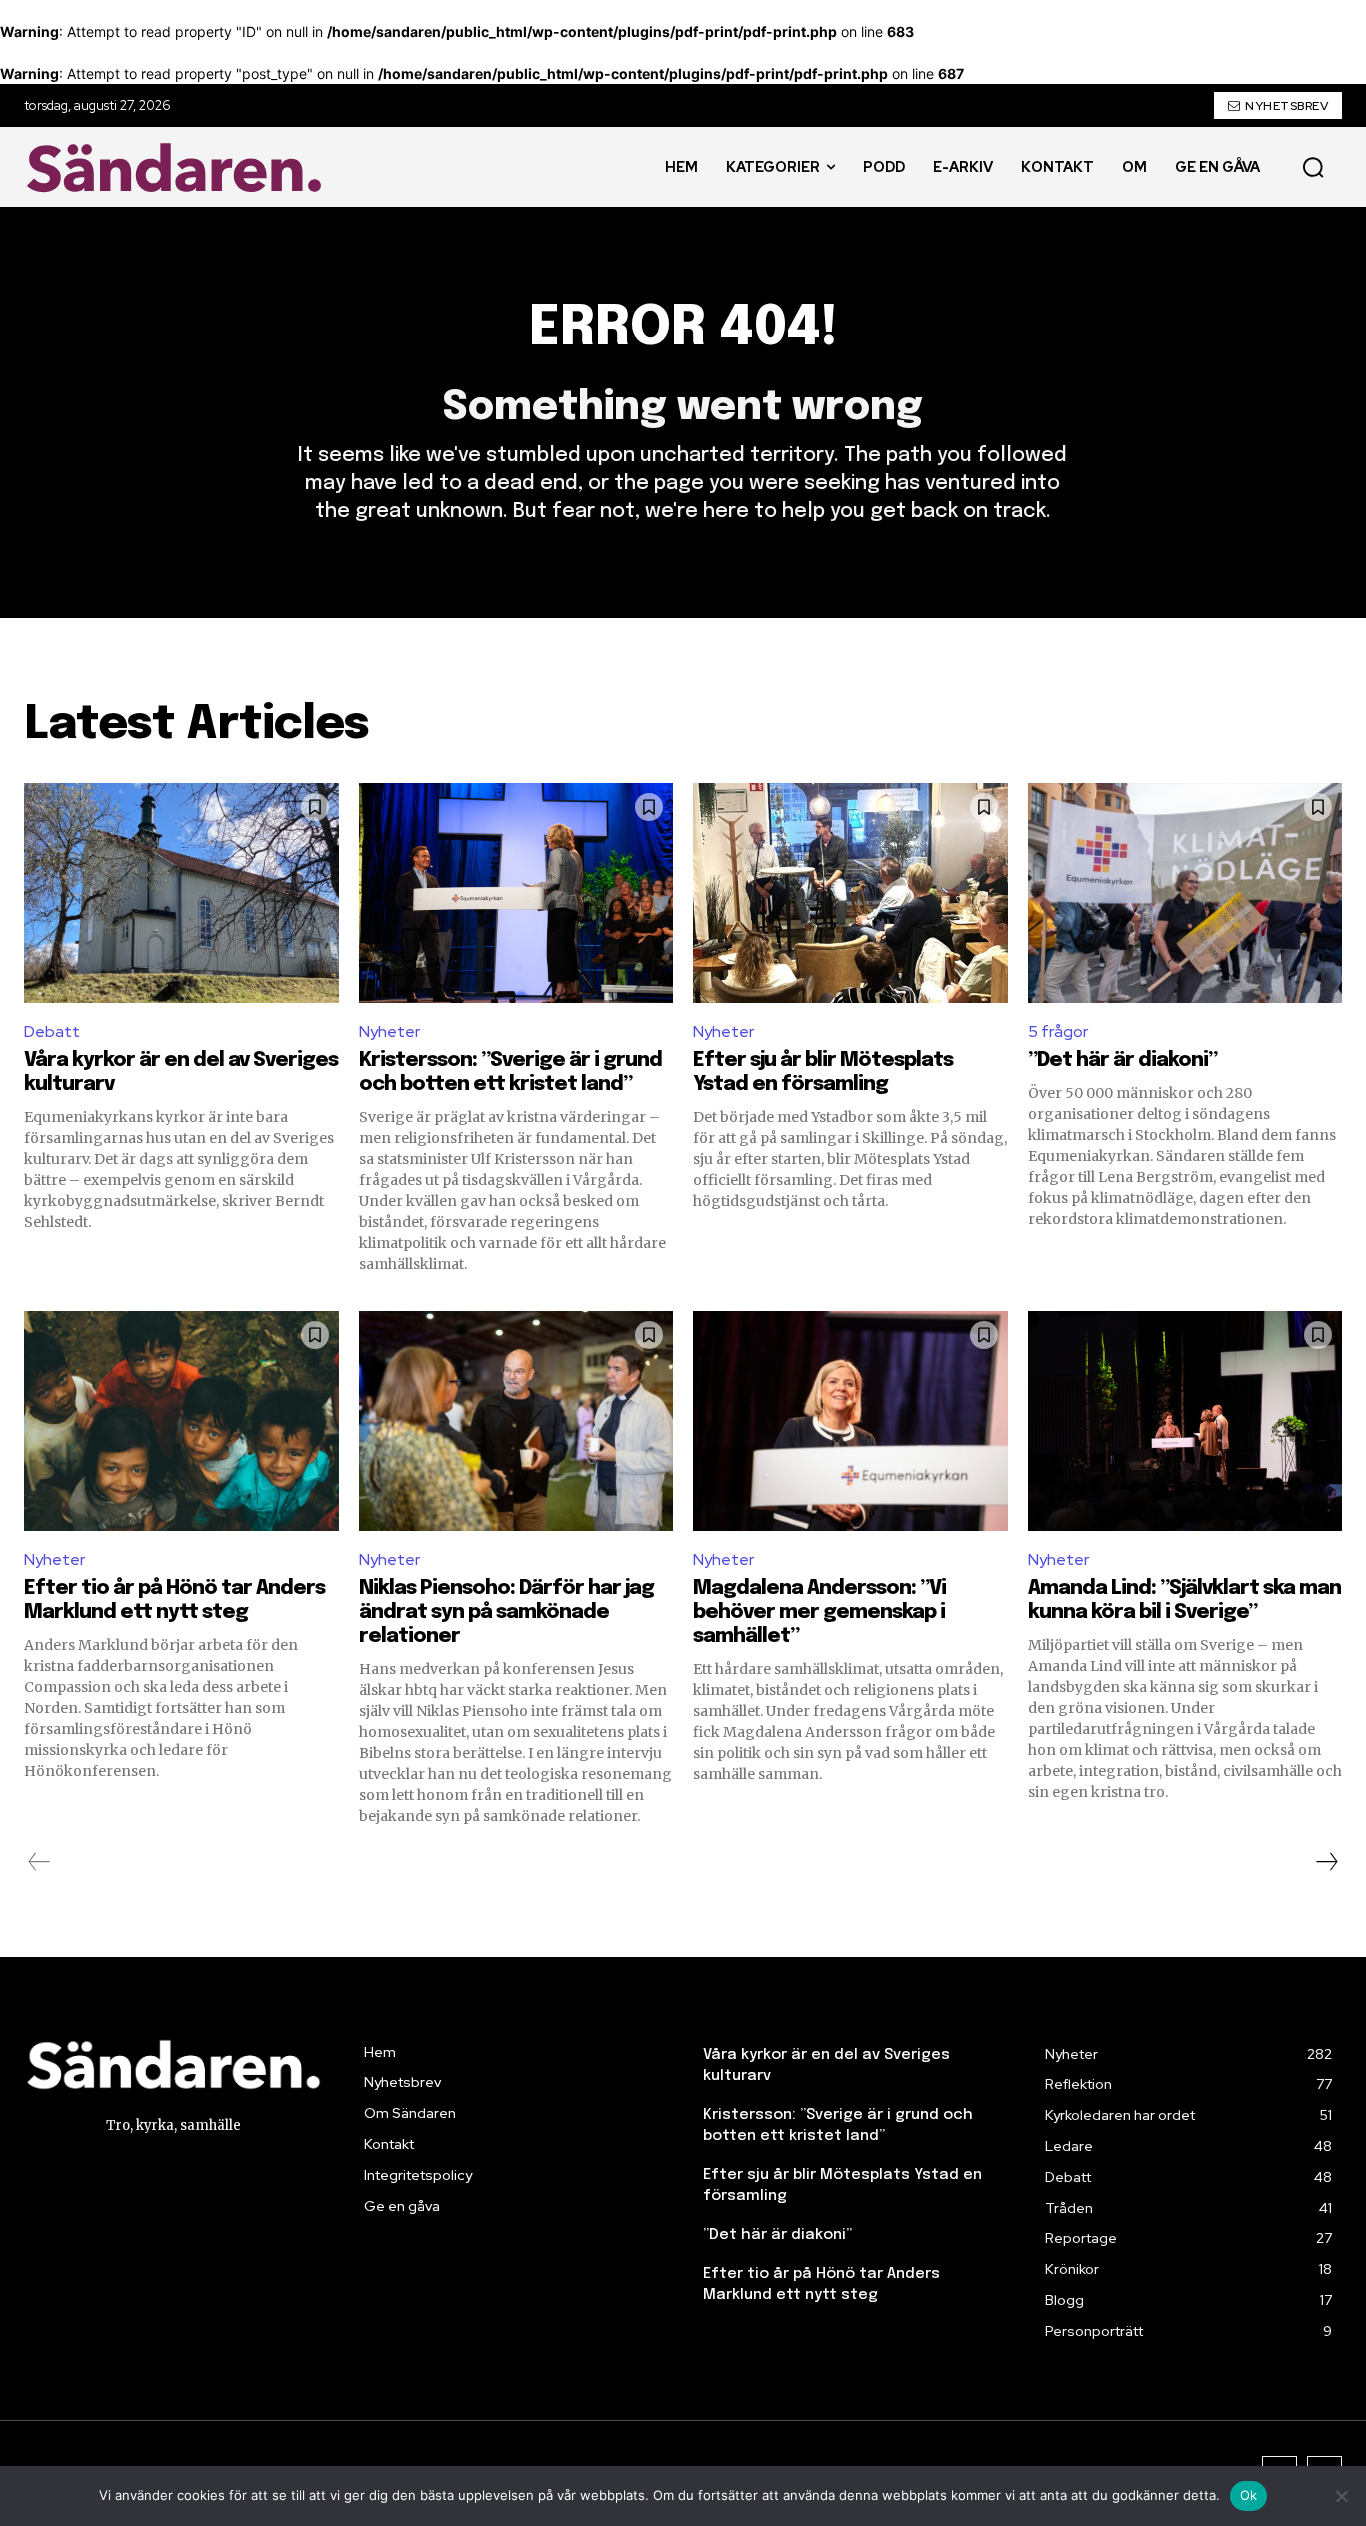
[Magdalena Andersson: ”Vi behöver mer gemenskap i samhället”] (850, 1421)
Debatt (52, 1031)
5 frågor (1058, 1031)
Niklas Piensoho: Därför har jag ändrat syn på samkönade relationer (506, 1612)
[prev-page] (39, 1862)
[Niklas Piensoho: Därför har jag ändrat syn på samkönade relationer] (516, 1421)
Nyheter (389, 1031)
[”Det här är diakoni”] (1185, 893)
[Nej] (1341, 2496)
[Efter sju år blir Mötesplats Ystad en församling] (850, 893)
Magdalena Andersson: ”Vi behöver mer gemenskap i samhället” (819, 1612)
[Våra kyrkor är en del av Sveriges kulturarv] (181, 893)
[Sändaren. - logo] (179, 167)
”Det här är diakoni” (1122, 1060)
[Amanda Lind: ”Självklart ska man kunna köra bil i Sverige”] (1185, 1421)
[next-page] (1326, 1862)
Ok (1249, 2495)
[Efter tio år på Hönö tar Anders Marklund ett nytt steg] (181, 1421)
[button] (1313, 167)
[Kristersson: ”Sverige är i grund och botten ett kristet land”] (516, 893)
